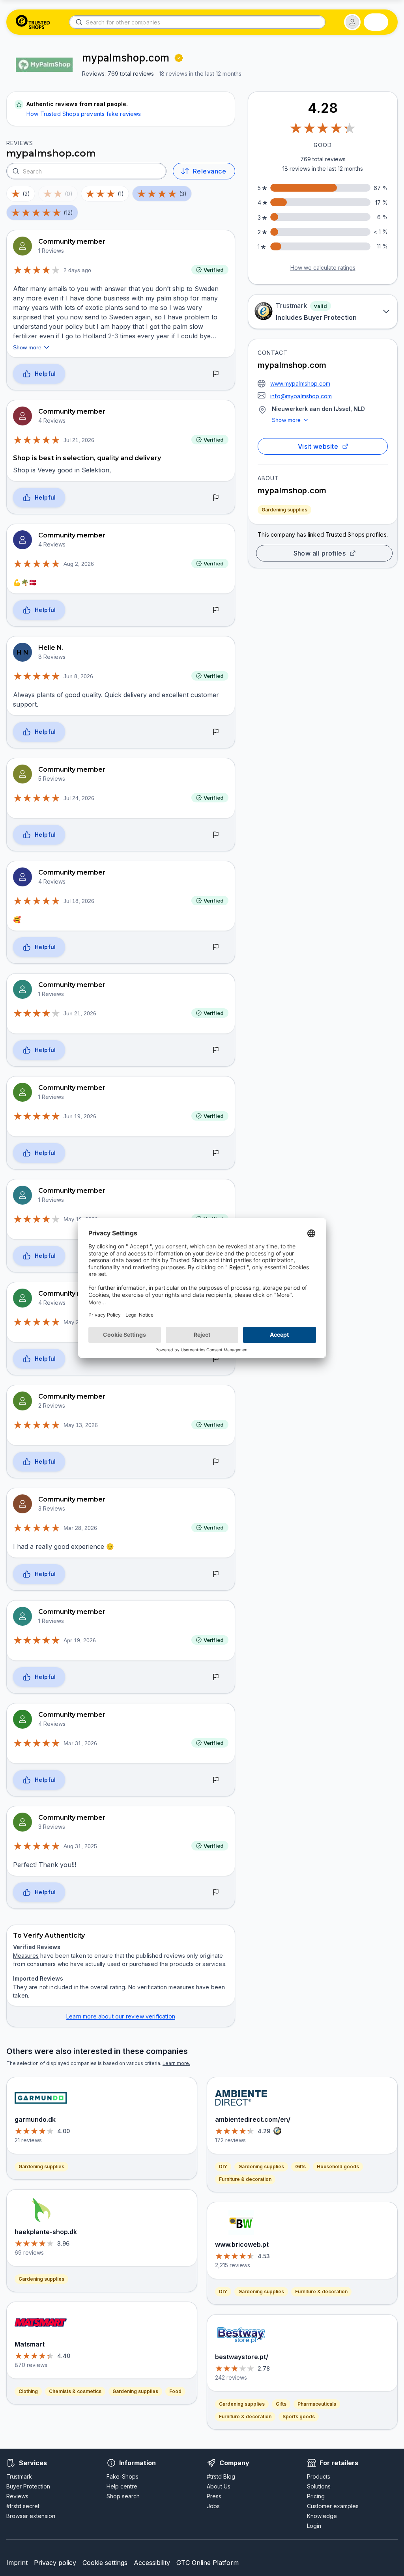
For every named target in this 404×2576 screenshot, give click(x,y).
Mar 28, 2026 (80, 1528)
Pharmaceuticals (317, 2404)
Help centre (122, 2486)
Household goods (338, 2167)
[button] (352, 22)
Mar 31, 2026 (80, 1743)
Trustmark (19, 2476)
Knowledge (322, 2516)
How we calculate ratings (323, 268)
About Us (219, 2486)
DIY (223, 2167)
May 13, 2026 (81, 1425)
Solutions (319, 2486)
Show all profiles (320, 553)
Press (214, 2496)
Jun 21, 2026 (80, 1013)
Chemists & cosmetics (75, 2391)
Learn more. (176, 2063)
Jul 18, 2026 (79, 901)
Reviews (17, 2496)
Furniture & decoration (245, 2179)
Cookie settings (105, 2563)
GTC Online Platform (208, 2563)
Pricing (316, 2496)
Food (175, 2391)
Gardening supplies (284, 510)
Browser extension (31, 2516)
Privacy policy (55, 2563)
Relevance (209, 171)
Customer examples (333, 2506)
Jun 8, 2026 (78, 676)
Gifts (300, 2167)
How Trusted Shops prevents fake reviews (84, 114)
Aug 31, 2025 (80, 1846)
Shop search (123, 2496)
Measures (26, 1956)
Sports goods (299, 2417)
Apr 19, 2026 (80, 1640)
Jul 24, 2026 (79, 798)
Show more (286, 420)
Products (319, 2476)
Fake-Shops (123, 2476)
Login (314, 2526)
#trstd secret (23, 2506)
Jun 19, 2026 (80, 1116)
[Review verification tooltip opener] (179, 58)
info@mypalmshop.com (301, 396)
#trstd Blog (221, 2476)
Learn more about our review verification (121, 2016)
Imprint (17, 2563)
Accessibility (152, 2563)
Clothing (28, 2391)
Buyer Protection (28, 2486)
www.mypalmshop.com (300, 383)
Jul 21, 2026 (79, 440)
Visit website (318, 446)
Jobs (213, 2506)
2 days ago (77, 270)
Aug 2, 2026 (79, 564)
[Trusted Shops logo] (33, 22)
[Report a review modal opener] (216, 374)
